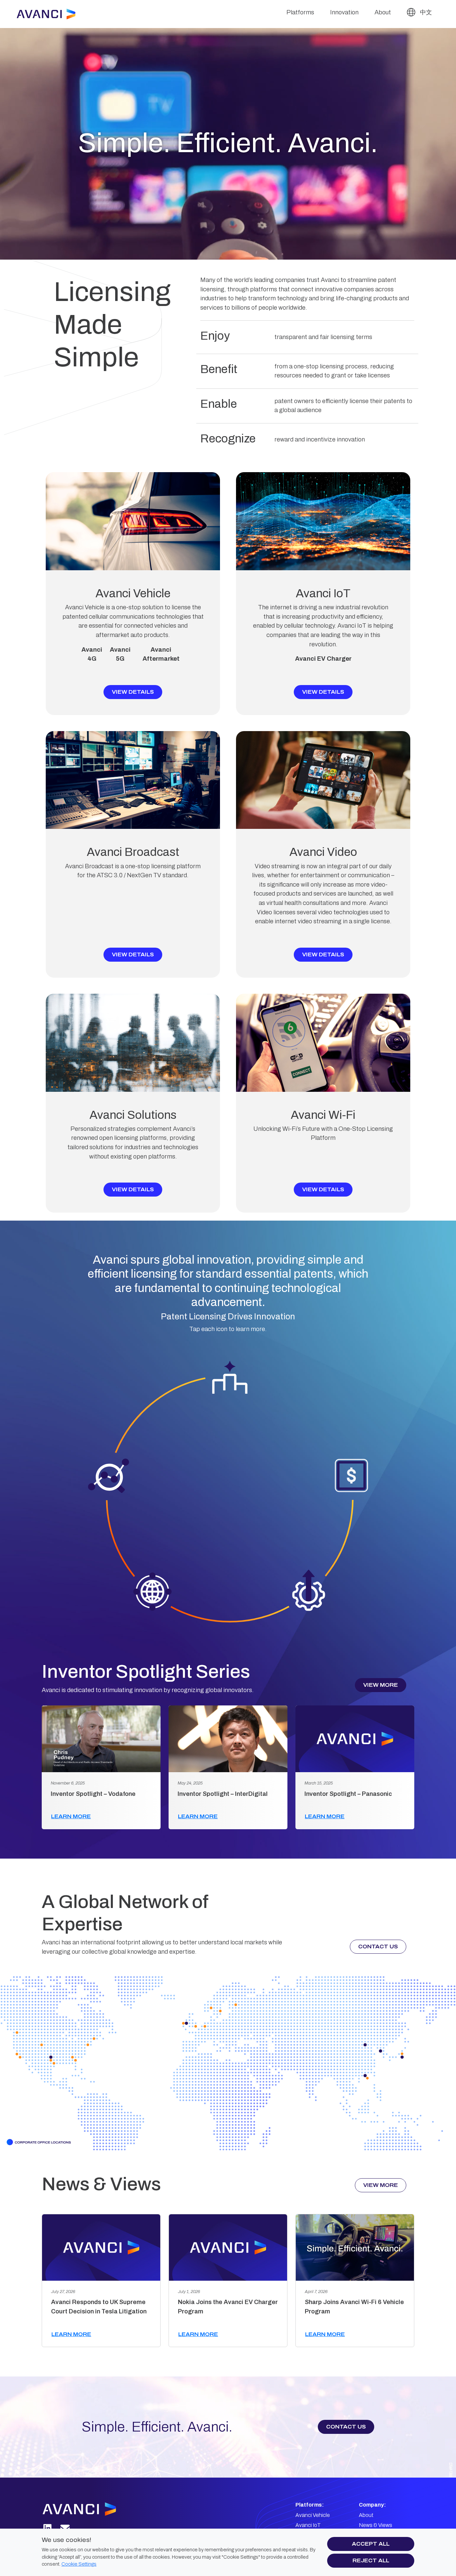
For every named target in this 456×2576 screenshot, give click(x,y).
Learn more (71, 1816)
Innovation (344, 12)
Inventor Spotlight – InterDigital (223, 1794)
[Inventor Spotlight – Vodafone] (101, 1739)
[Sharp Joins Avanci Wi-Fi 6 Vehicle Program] (355, 2247)
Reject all (371, 2560)
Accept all (371, 2544)
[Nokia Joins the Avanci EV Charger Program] (228, 2247)
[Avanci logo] (87, 2509)
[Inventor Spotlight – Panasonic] (355, 1739)
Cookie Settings (79, 2564)
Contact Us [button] (346, 2427)
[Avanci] (49, 14)
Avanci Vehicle (313, 2515)
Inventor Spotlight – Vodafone (93, 1794)
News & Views (376, 2525)
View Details (133, 692)
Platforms (300, 12)
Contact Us (378, 1947)
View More (381, 1685)
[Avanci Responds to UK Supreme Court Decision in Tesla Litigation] (101, 2247)
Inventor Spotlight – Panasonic (348, 1794)
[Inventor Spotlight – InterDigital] (228, 1739)
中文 (425, 12)
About (383, 12)
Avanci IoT (308, 2525)
